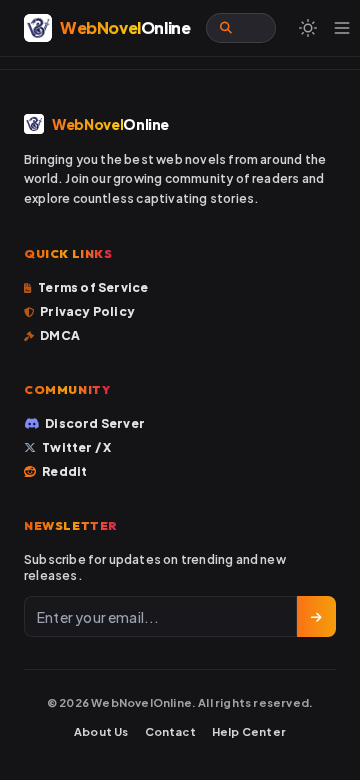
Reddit (64, 471)
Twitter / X (76, 447)
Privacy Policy (87, 311)
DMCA (60, 335)
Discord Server (95, 423)
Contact (170, 731)
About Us (101, 731)
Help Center (249, 731)
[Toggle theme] (308, 28)
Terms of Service (93, 287)
